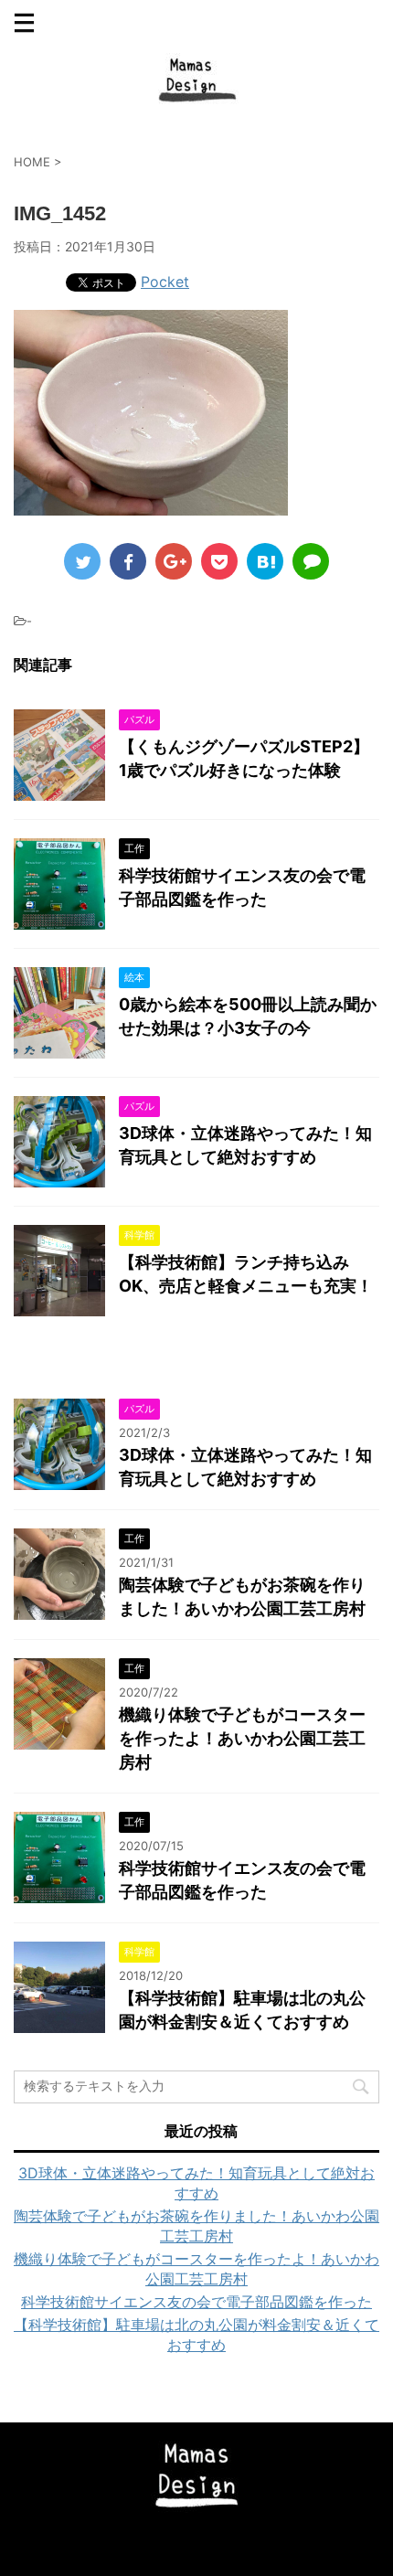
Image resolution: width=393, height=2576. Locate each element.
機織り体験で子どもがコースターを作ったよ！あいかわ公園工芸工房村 (242, 1738)
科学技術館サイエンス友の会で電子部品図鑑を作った (196, 2302)
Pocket (165, 282)
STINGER (253, 2550)
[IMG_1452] (265, 561)
